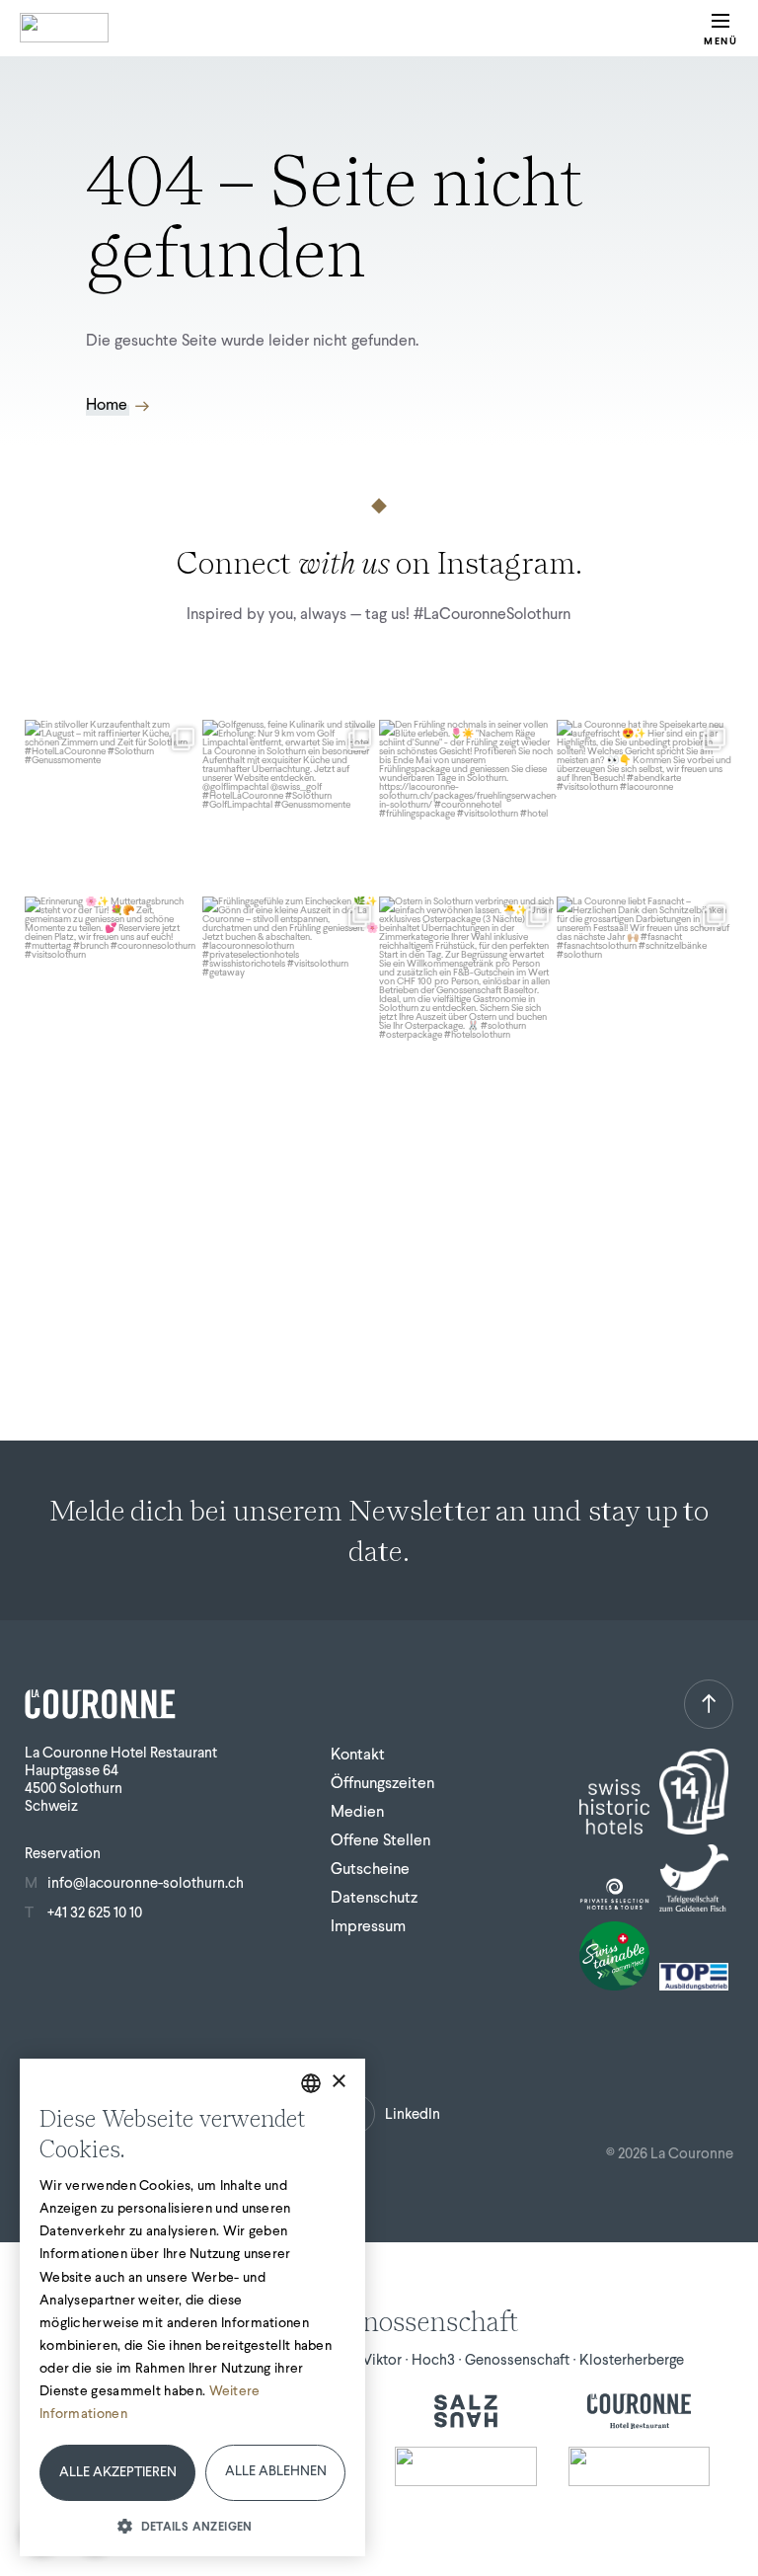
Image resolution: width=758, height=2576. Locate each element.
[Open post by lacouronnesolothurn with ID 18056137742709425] (645, 809)
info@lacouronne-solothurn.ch (146, 1883)
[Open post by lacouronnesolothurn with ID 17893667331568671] (114, 809)
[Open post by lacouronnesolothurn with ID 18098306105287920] (291, 985)
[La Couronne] (640, 2411)
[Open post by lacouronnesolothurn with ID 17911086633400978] (468, 809)
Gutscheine (370, 1869)
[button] (192, 2525)
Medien (357, 1811)
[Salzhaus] (466, 2411)
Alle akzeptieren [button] (118, 2472)
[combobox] (311, 2083)
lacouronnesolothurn (112, 737)
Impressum (368, 1926)
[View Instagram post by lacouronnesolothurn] (185, 878)
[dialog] (192, 2307)
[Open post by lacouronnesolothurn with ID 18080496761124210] (114, 985)
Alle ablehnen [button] (276, 2471)
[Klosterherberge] (640, 2466)
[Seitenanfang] (709, 1704)
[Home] (64, 28)
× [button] (338, 2082)
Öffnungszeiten (382, 1783)
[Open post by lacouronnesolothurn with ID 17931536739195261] (645, 985)
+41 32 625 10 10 (95, 1912)
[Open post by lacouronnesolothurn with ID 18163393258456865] (291, 809)
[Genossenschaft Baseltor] (466, 2466)
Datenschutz (374, 1897)
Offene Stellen (380, 1840)
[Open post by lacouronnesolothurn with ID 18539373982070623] (468, 985)
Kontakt (358, 1754)
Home (107, 405)
